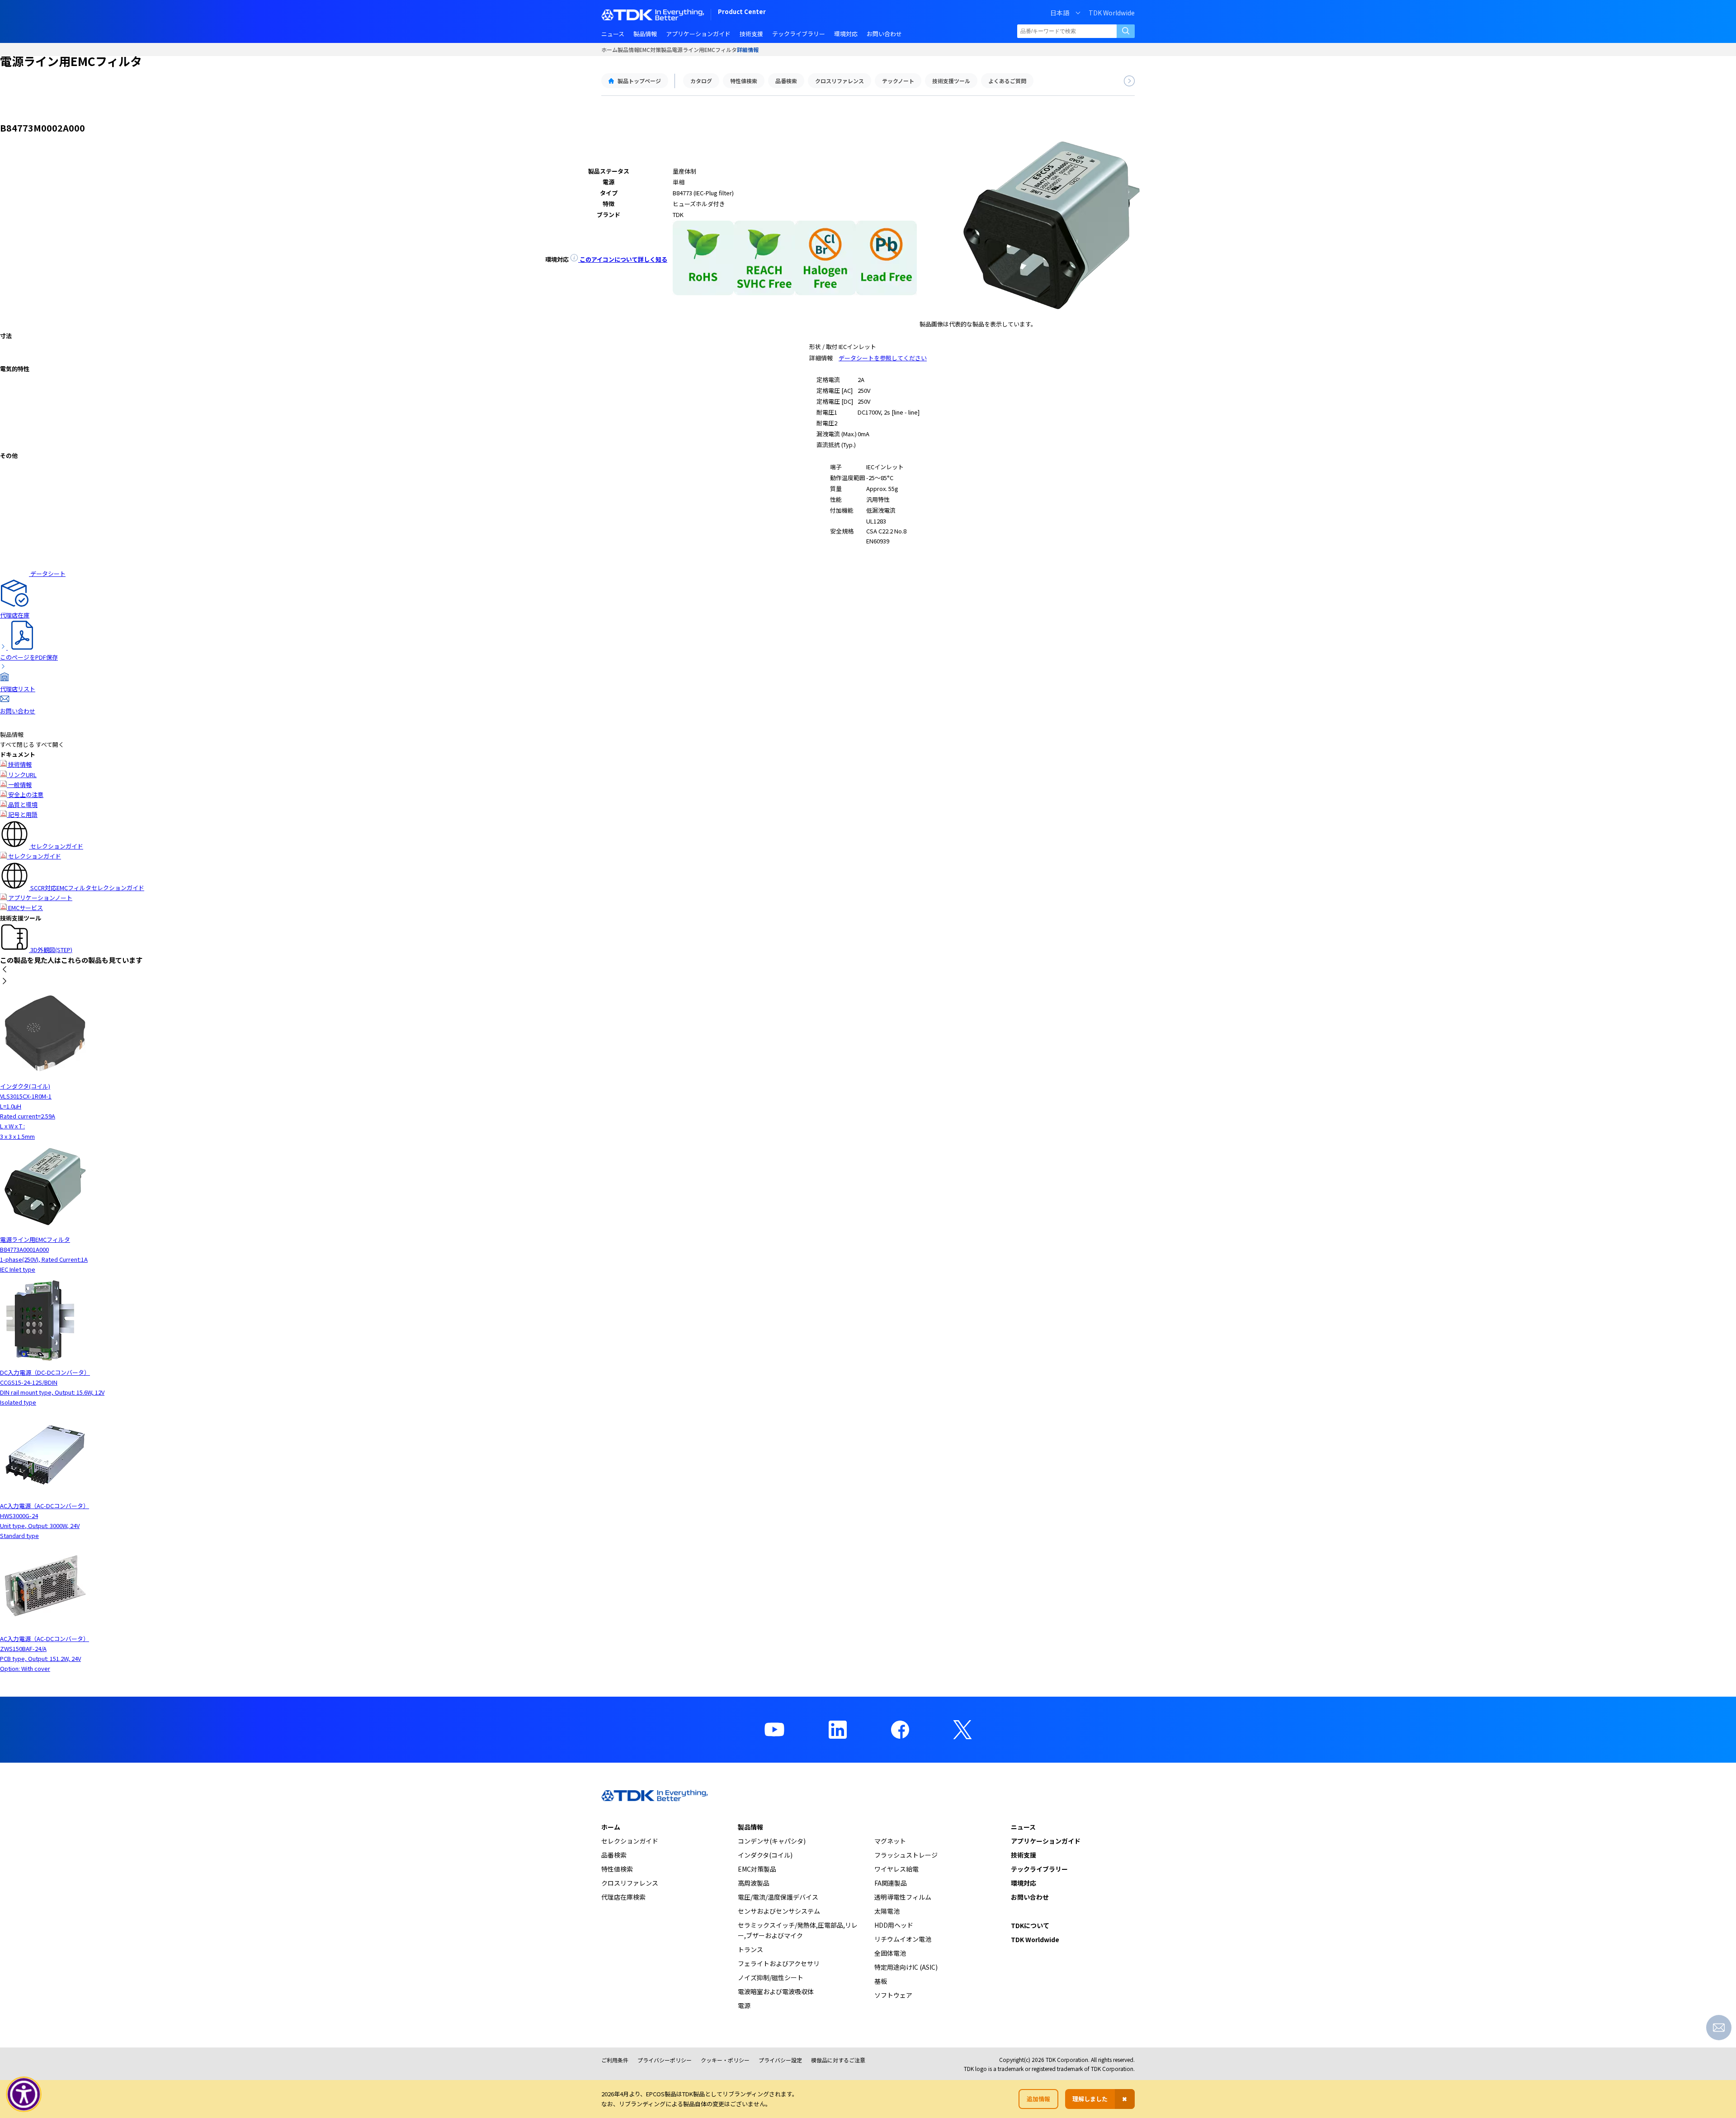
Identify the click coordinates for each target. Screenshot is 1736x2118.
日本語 (1060, 13)
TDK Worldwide (1112, 13)
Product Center (742, 12)
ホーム (609, 50)
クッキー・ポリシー (725, 2060)
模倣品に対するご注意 (838, 2060)
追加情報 (1038, 2099)
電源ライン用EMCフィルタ (704, 50)
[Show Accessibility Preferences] (24, 2094)
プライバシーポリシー (665, 2060)
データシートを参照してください (883, 358)
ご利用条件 (615, 2060)
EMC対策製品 (656, 50)
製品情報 (628, 50)
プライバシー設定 (780, 2060)
